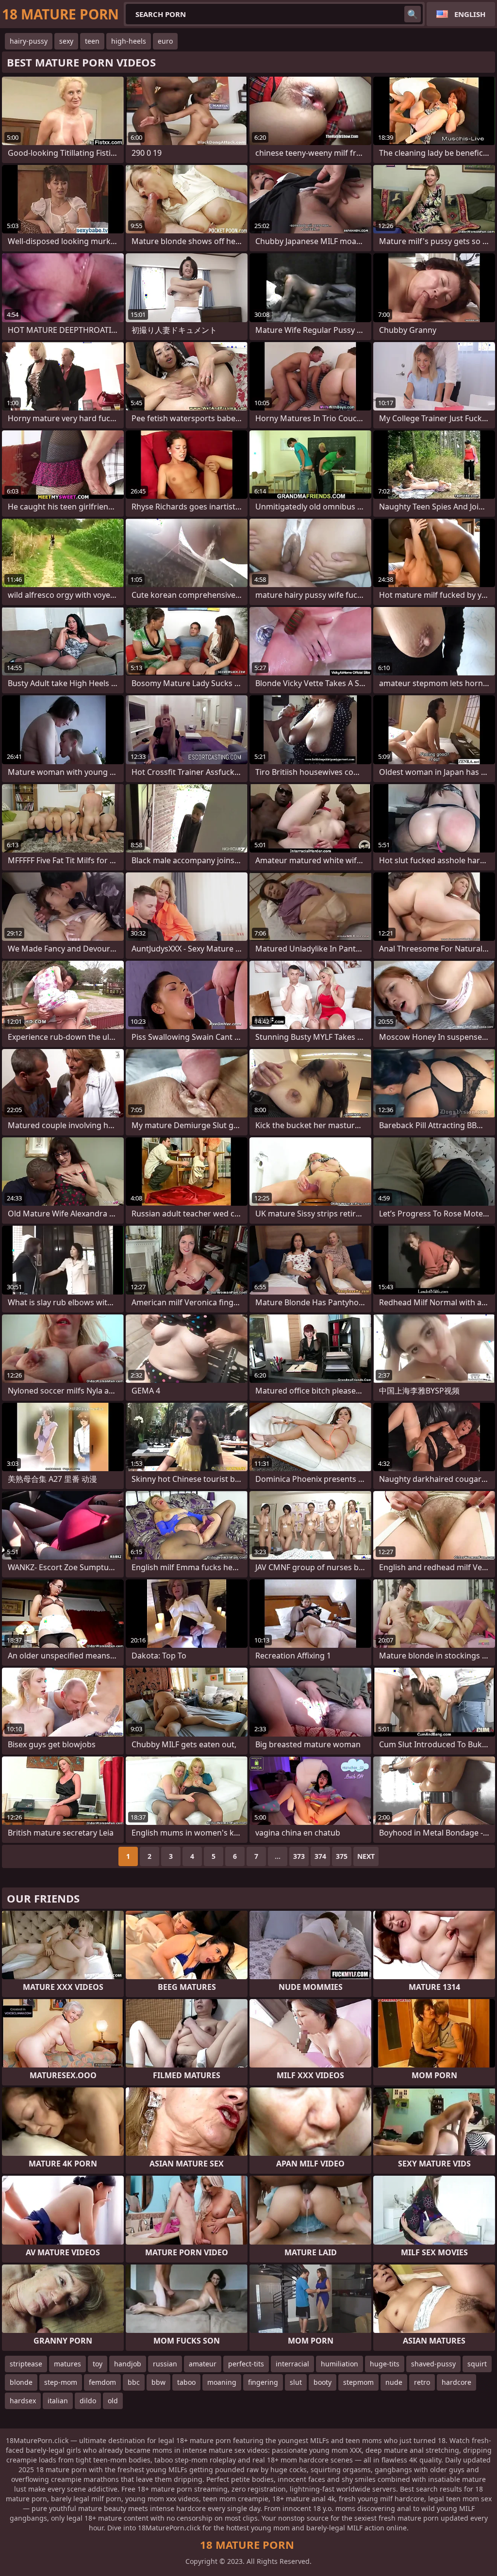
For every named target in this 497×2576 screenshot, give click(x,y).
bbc (134, 2382)
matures (67, 2364)
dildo (88, 2401)
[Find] (413, 14)
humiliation (340, 2364)
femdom (102, 2382)
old (113, 2401)
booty (323, 2382)
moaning (222, 2382)
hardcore (456, 2382)
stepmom (358, 2382)
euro (165, 41)
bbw (158, 2382)
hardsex (23, 2401)
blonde (21, 2382)
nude (394, 2382)
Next (366, 1856)
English (470, 14)
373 (299, 1856)
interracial (292, 2364)
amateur (203, 2364)
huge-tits (385, 2364)
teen (92, 41)
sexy (66, 41)
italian (58, 2401)
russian (165, 2364)
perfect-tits (246, 2364)
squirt (477, 2364)
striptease (26, 2364)
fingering (263, 2382)
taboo (186, 2382)
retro (422, 2382)
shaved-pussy (433, 2364)
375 (342, 1856)
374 (320, 1856)
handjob (128, 2364)
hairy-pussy (29, 41)
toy (98, 2364)
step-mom (61, 2382)
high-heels (129, 41)
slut (296, 2382)
